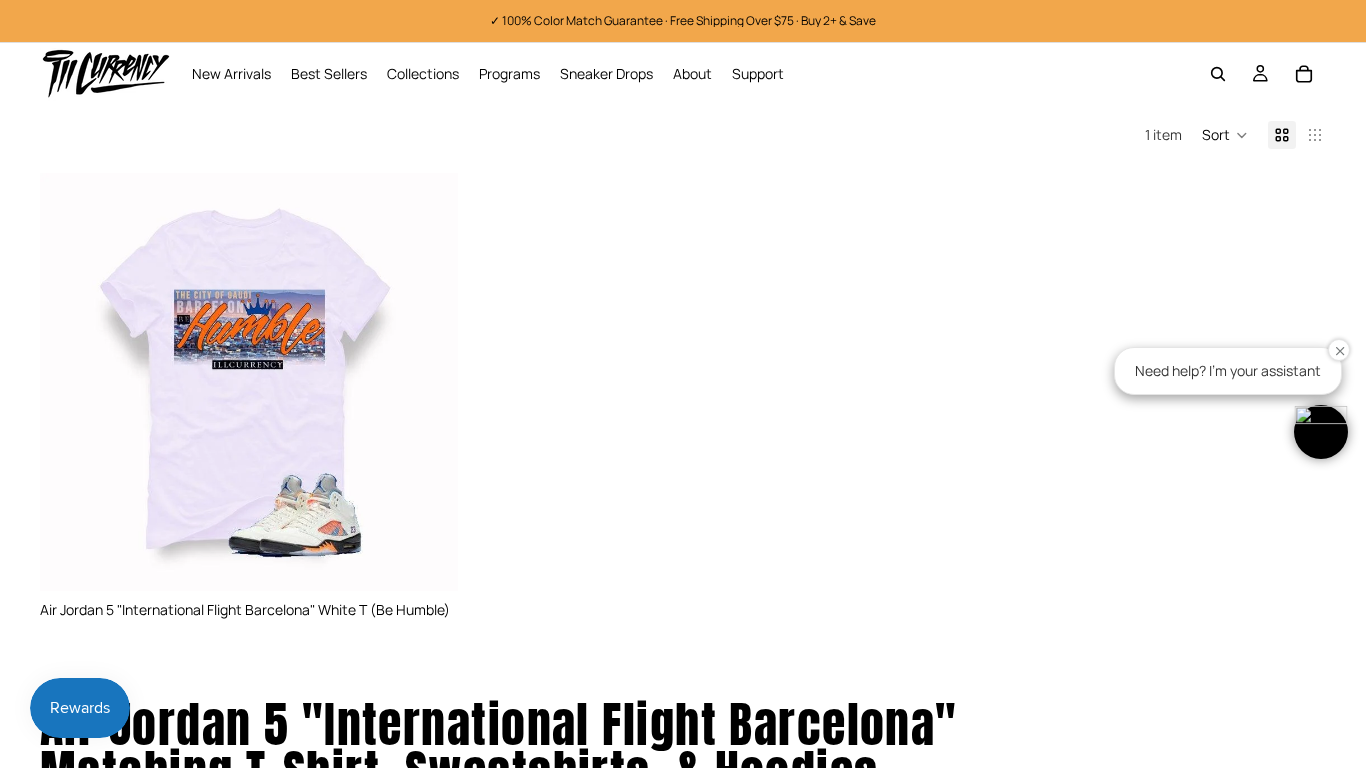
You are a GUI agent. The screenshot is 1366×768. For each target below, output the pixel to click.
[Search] (1218, 74)
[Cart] (1304, 74)
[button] (1225, 135)
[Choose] (427, 560)
